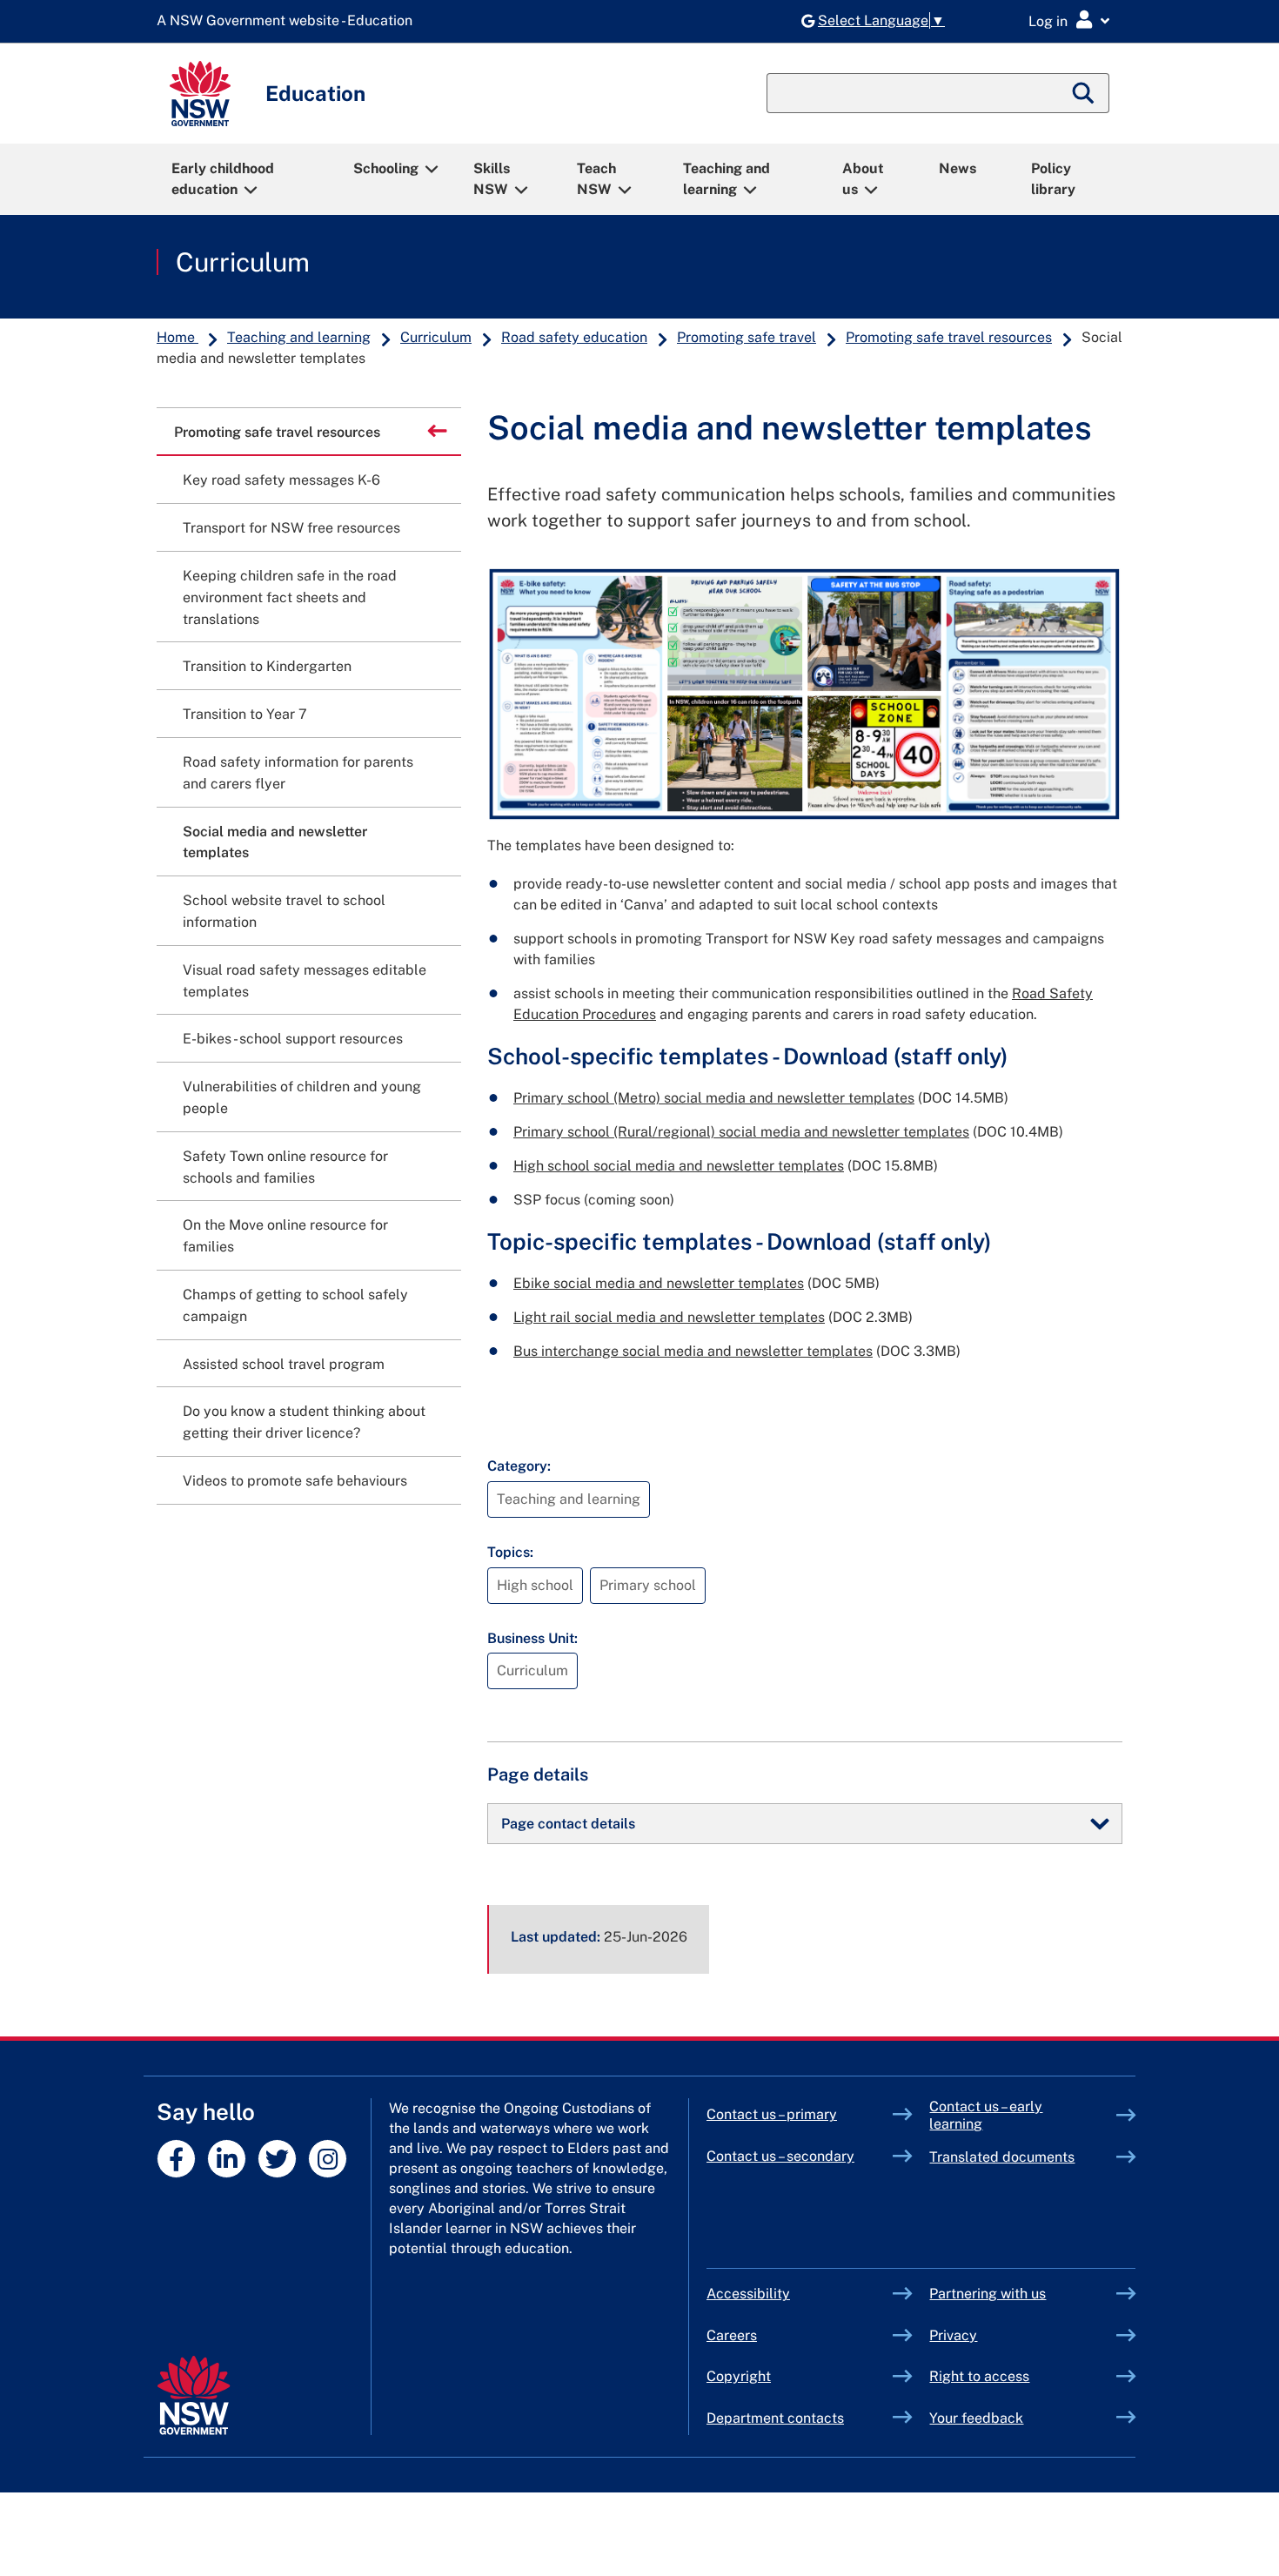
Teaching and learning (727, 179)
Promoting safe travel (747, 337)
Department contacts (775, 2418)
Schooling (386, 168)
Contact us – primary (772, 2114)
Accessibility (748, 2294)
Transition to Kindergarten (267, 666)
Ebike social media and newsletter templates (659, 1283)
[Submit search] (1084, 93)
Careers (732, 2335)
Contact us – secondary (780, 2156)
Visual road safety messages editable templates (305, 981)
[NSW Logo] (200, 94)
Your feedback (976, 2418)
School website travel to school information (284, 911)
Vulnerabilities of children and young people (302, 1097)
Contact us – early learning (986, 2115)
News (958, 168)
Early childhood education (223, 179)
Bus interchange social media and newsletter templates (693, 1351)
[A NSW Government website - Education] (289, 21)
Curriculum (243, 262)
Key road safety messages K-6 (281, 480)
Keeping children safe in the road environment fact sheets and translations (290, 597)
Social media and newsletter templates (275, 842)
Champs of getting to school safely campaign (295, 1305)
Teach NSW (596, 179)
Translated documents (1002, 2157)
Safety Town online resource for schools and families (285, 1167)
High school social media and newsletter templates (679, 1166)
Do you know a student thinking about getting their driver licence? (304, 1422)
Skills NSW (492, 179)
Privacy (953, 2335)
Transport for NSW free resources (291, 528)
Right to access (979, 2376)
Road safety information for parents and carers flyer (298, 773)
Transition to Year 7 (245, 714)
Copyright (739, 2376)
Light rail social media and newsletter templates (669, 1317)
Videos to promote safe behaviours (295, 1481)
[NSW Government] (194, 2395)
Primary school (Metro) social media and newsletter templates (714, 1098)
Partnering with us (988, 2294)
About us (863, 179)
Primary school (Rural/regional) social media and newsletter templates (741, 1132)
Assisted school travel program (284, 1364)
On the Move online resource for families (285, 1236)
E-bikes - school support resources (293, 1039)
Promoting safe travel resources (949, 337)
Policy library (1053, 179)
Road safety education (574, 337)
